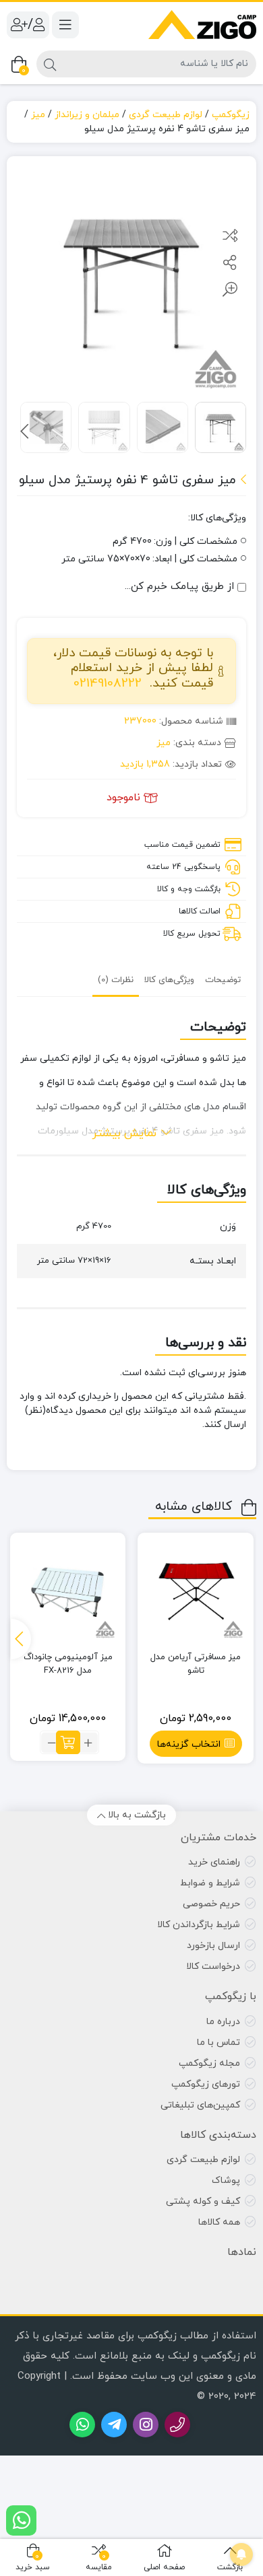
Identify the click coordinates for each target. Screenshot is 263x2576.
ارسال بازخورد (213, 1946)
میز (38, 115)
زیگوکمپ (231, 115)
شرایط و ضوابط (210, 1883)
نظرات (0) (116, 980)
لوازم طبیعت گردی (166, 115)
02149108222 (108, 684)
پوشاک (226, 2181)
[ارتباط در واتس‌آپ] (21, 2520)
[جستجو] (50, 64)
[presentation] (25, 431)
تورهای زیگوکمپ (206, 2084)
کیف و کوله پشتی (203, 2201)
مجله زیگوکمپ (209, 2063)
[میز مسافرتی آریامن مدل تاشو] (196, 1591)
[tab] (223, 980)
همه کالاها (219, 2222)
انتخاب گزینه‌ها (189, 1744)
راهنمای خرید (214, 1862)
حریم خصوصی (211, 1904)
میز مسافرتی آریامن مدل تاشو (196, 1664)
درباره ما (223, 2022)
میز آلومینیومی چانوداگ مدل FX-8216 (68, 1664)
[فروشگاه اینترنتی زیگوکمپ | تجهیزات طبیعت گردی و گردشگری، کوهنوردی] (202, 25)
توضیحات (223, 980)
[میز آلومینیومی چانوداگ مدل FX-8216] (68, 1591)
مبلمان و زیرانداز (87, 115)
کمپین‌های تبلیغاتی (200, 2105)
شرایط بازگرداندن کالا (199, 1925)
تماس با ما (218, 2043)
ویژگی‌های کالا (169, 980)
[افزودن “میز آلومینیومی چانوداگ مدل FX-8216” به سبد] (68, 1742)
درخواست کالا (213, 1966)
